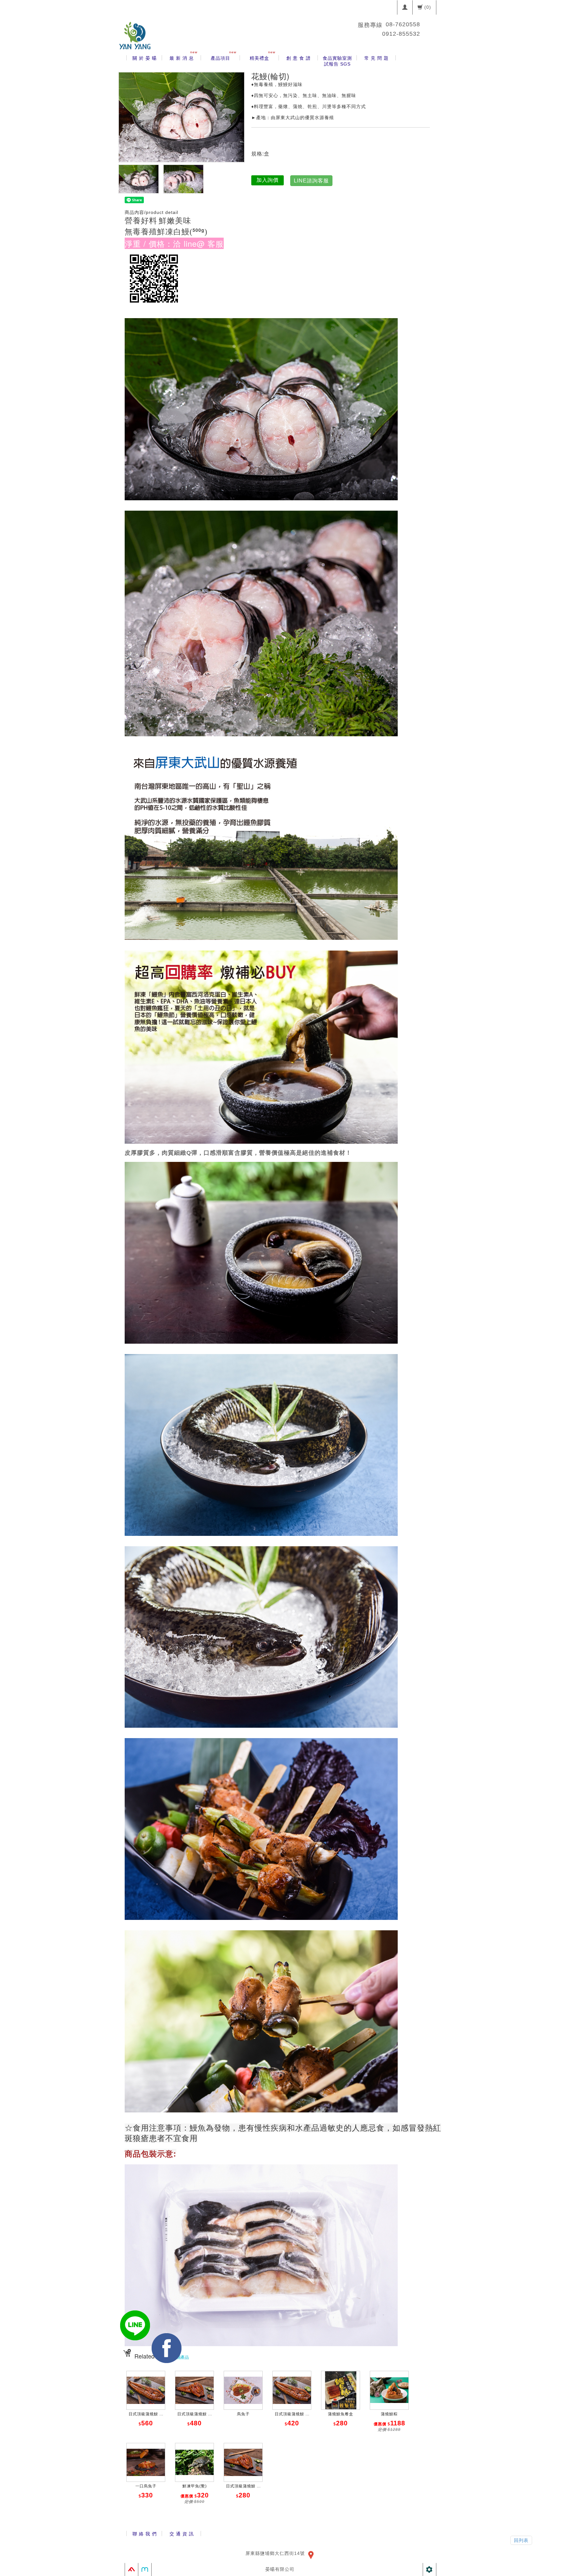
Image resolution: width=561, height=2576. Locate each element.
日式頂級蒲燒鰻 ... (146, 2414)
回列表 (521, 2540)
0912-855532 (401, 34)
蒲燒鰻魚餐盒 (341, 2414)
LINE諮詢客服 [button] (311, 181)
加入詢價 (268, 180)
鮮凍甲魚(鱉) (195, 2486)
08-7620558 (403, 24)
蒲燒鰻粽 (389, 2414)
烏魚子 (243, 2414)
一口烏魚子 (146, 2486)
